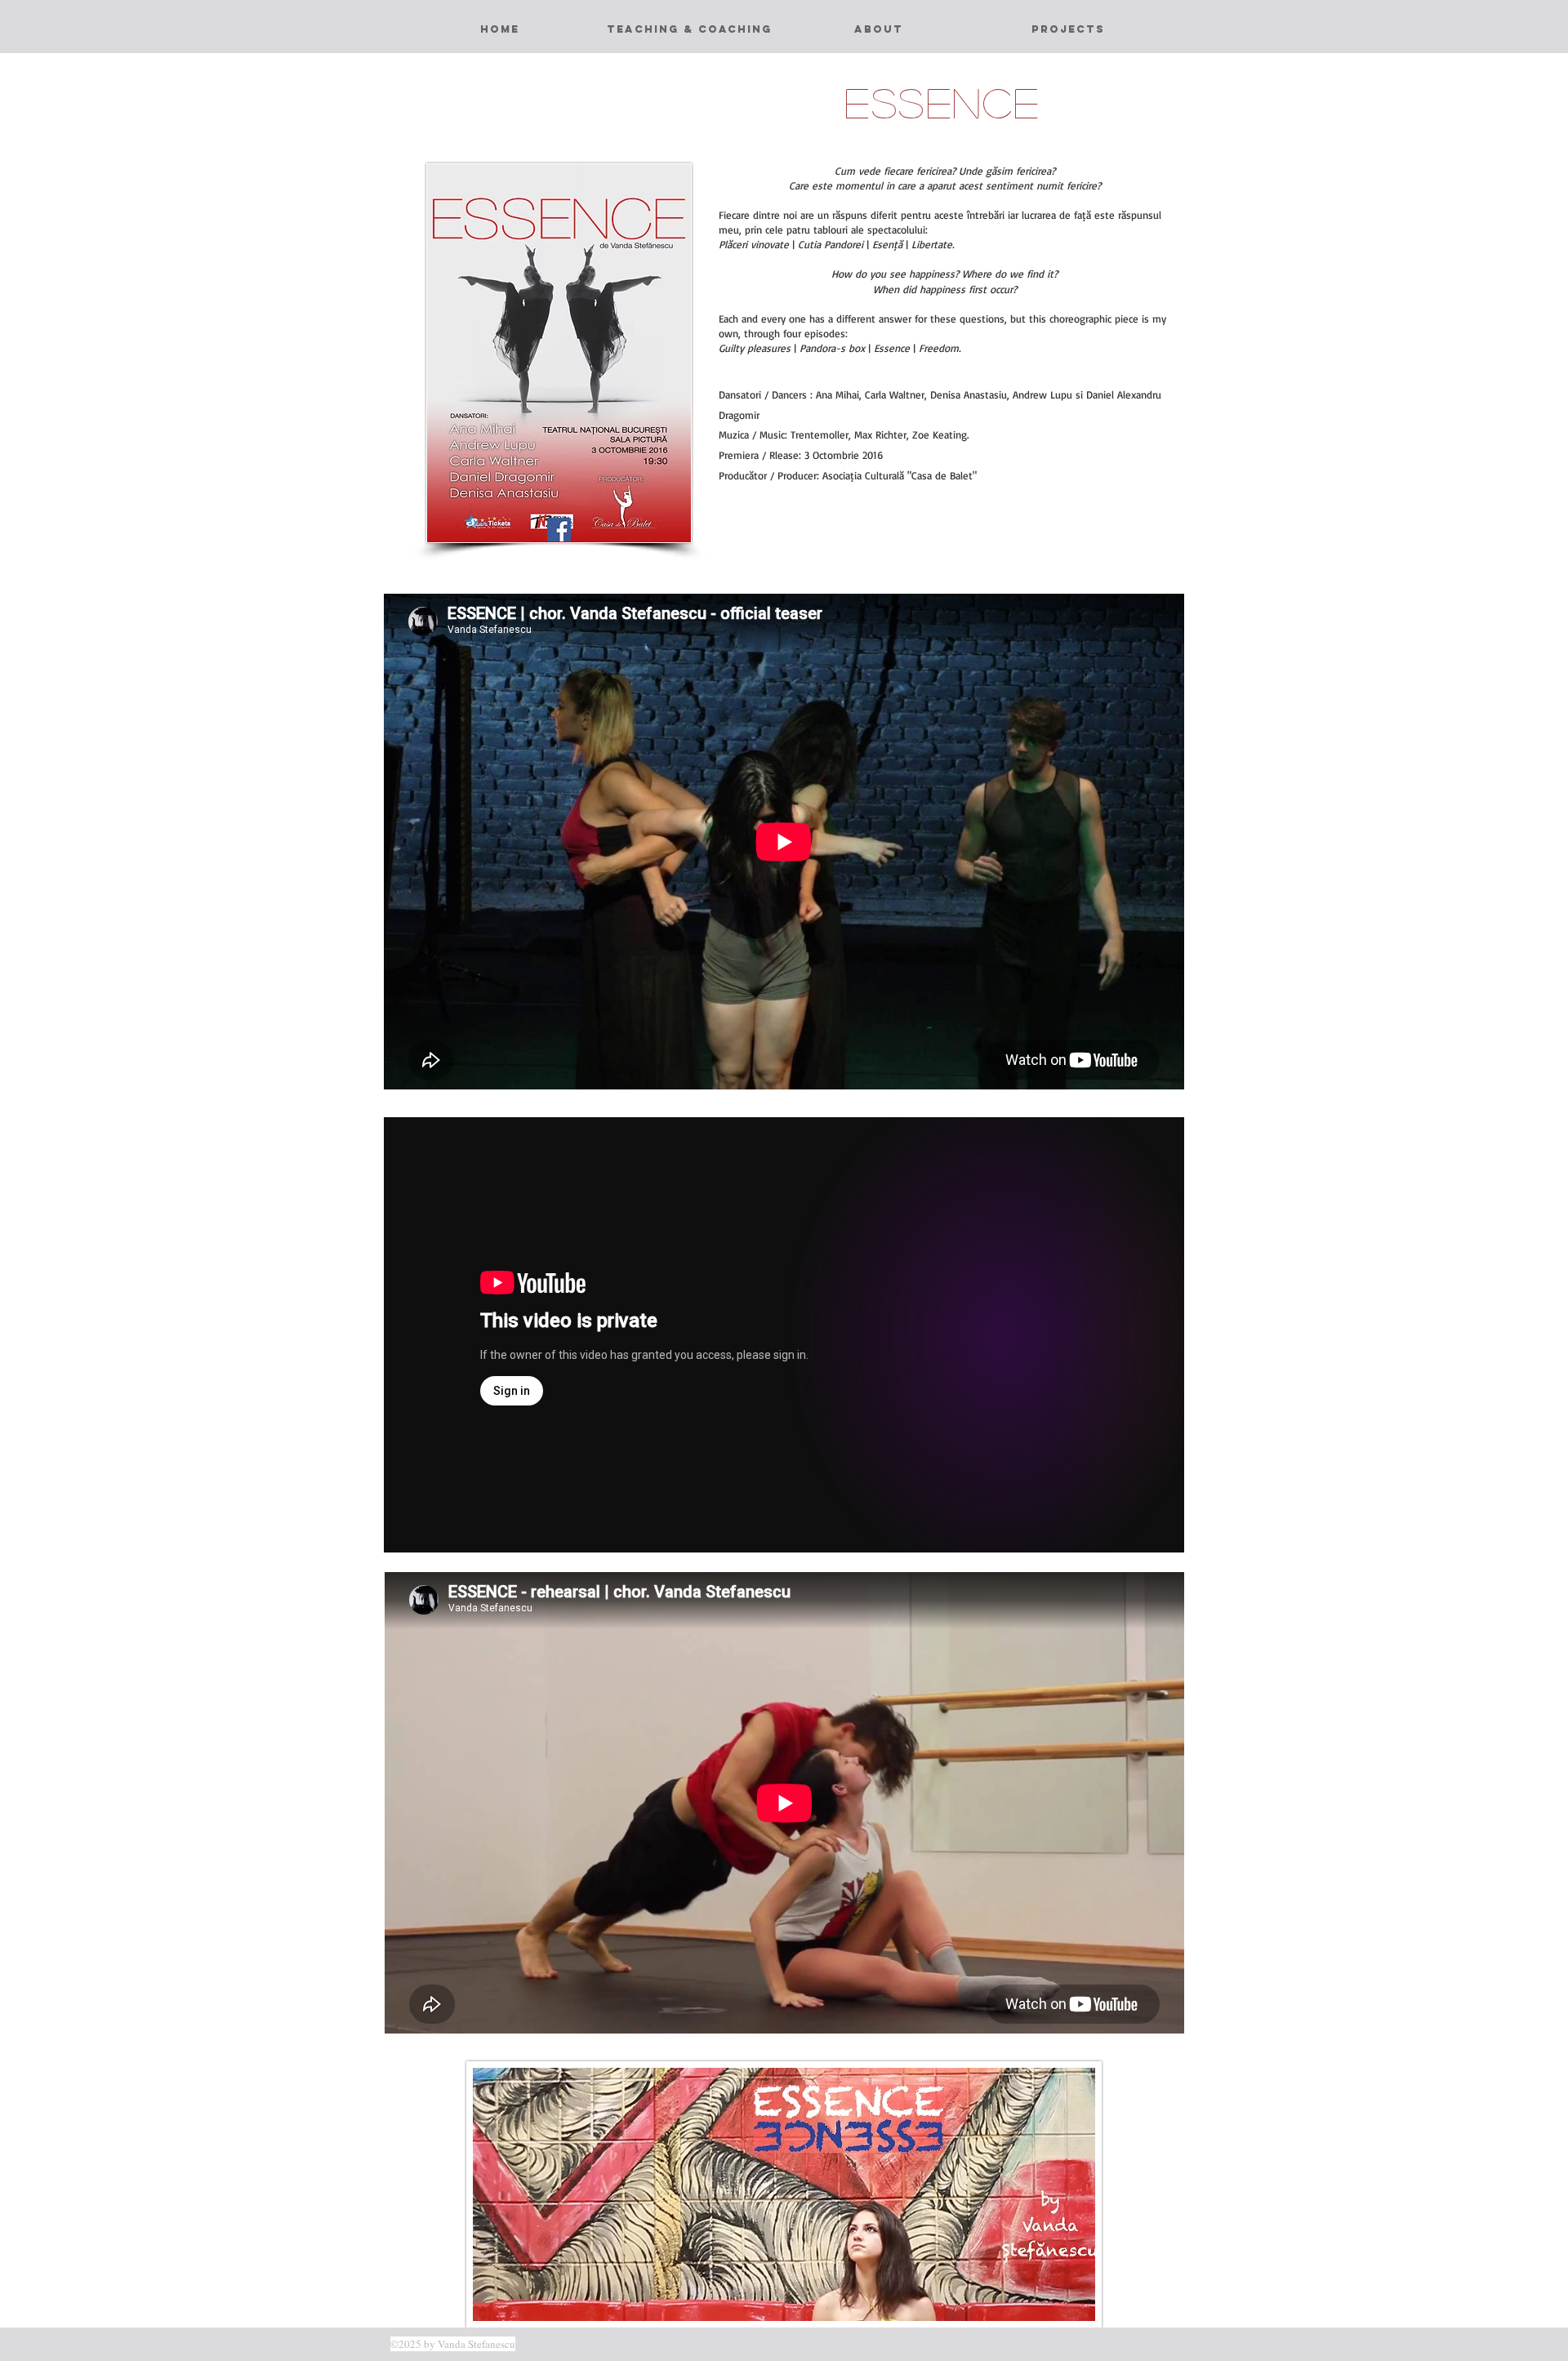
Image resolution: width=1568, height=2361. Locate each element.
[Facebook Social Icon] (559, 530)
